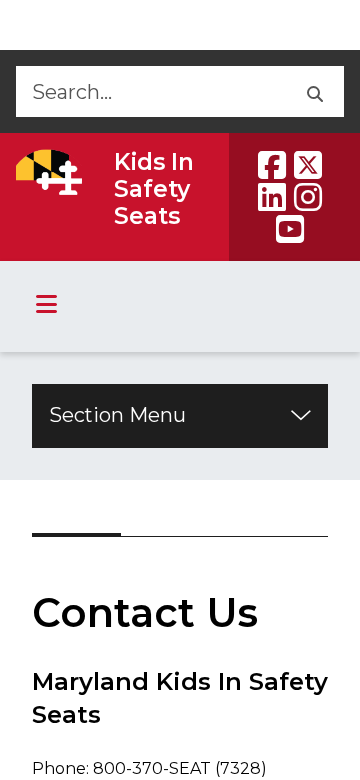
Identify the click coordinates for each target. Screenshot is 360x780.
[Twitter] (308, 165)
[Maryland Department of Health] (49, 172)
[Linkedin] (272, 197)
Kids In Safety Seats (154, 189)
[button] (313, 91)
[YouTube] (290, 229)
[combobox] (149, 91)
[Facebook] (272, 165)
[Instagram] (308, 197)
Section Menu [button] (117, 415)
